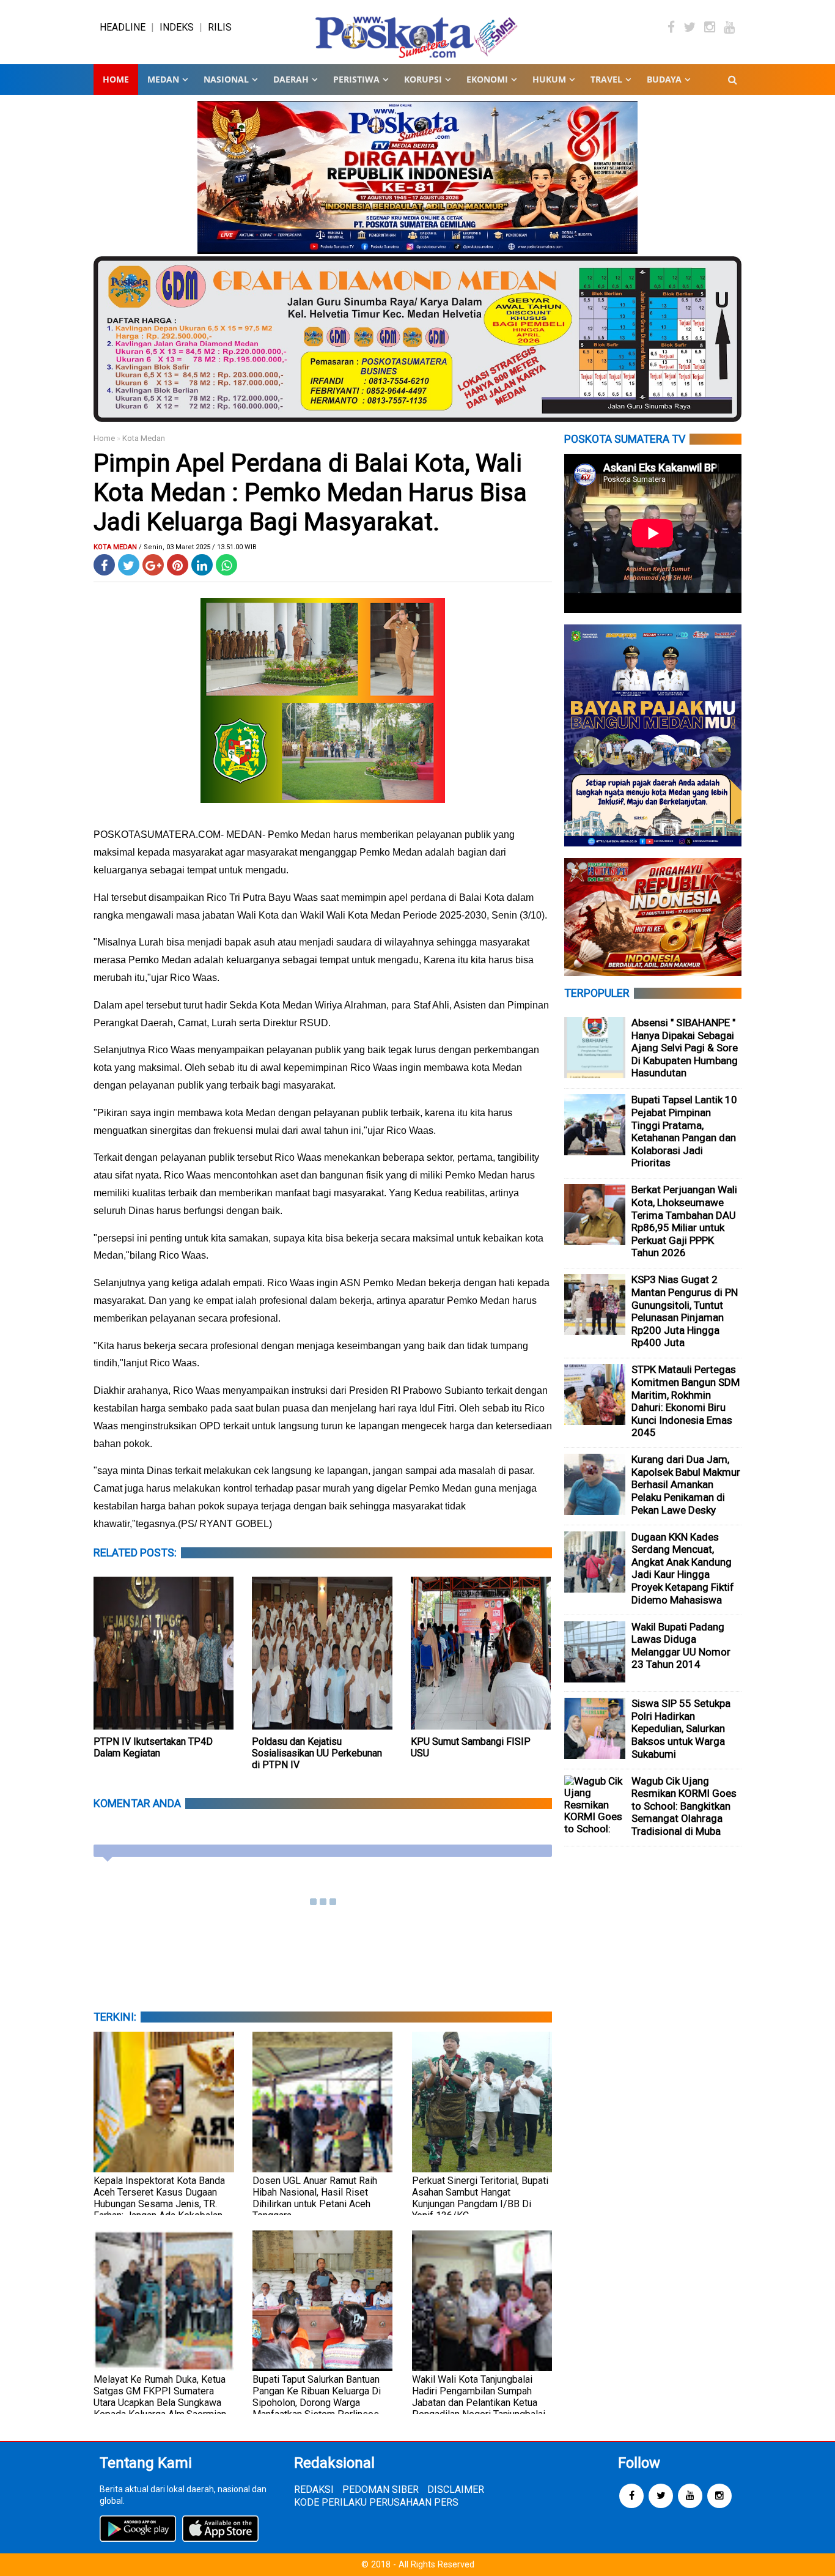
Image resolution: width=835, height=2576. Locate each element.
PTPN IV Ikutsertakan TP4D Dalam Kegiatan (153, 1747)
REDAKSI (314, 2489)
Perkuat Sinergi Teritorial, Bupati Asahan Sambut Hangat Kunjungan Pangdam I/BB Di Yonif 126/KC (480, 2198)
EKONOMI (487, 79)
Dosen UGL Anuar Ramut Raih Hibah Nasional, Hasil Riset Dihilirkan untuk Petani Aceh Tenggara (315, 2198)
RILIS (220, 27)
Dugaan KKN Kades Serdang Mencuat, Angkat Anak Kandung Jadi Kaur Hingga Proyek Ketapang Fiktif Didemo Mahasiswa (683, 1568)
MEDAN (163, 79)
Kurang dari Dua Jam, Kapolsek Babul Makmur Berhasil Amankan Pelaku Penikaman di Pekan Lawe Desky (686, 1484)
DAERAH (291, 79)
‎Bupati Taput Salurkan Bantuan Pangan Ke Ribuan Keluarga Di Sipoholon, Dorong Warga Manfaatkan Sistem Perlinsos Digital (317, 2403)
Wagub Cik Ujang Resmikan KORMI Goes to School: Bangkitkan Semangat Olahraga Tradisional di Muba (684, 1806)
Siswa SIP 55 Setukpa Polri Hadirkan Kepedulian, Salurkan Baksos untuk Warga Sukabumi (681, 1728)
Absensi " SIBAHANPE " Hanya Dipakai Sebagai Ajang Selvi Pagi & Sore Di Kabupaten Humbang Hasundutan (685, 1048)
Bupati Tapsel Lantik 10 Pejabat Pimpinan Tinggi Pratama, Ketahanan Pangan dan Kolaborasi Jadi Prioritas (684, 1131)
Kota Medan (144, 438)
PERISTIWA (356, 79)
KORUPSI (423, 79)
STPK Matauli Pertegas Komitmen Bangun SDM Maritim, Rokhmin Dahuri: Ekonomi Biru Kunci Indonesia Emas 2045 (686, 1401)
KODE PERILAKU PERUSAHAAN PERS (376, 2502)
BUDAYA (664, 79)
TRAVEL (606, 79)
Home (116, 79)
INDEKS (177, 27)
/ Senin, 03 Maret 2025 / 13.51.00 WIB (198, 547)
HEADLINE (123, 27)
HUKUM (549, 79)
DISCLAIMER (456, 2489)
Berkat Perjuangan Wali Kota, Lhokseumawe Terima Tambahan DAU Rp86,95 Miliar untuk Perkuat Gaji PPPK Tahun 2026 (684, 1221)
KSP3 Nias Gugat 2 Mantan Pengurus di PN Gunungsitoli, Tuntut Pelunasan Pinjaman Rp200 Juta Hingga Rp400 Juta (685, 1311)
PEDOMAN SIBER (381, 2489)
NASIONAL (226, 79)
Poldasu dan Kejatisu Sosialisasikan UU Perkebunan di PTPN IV (317, 1753)
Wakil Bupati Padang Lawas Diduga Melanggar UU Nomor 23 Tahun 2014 (681, 1646)
